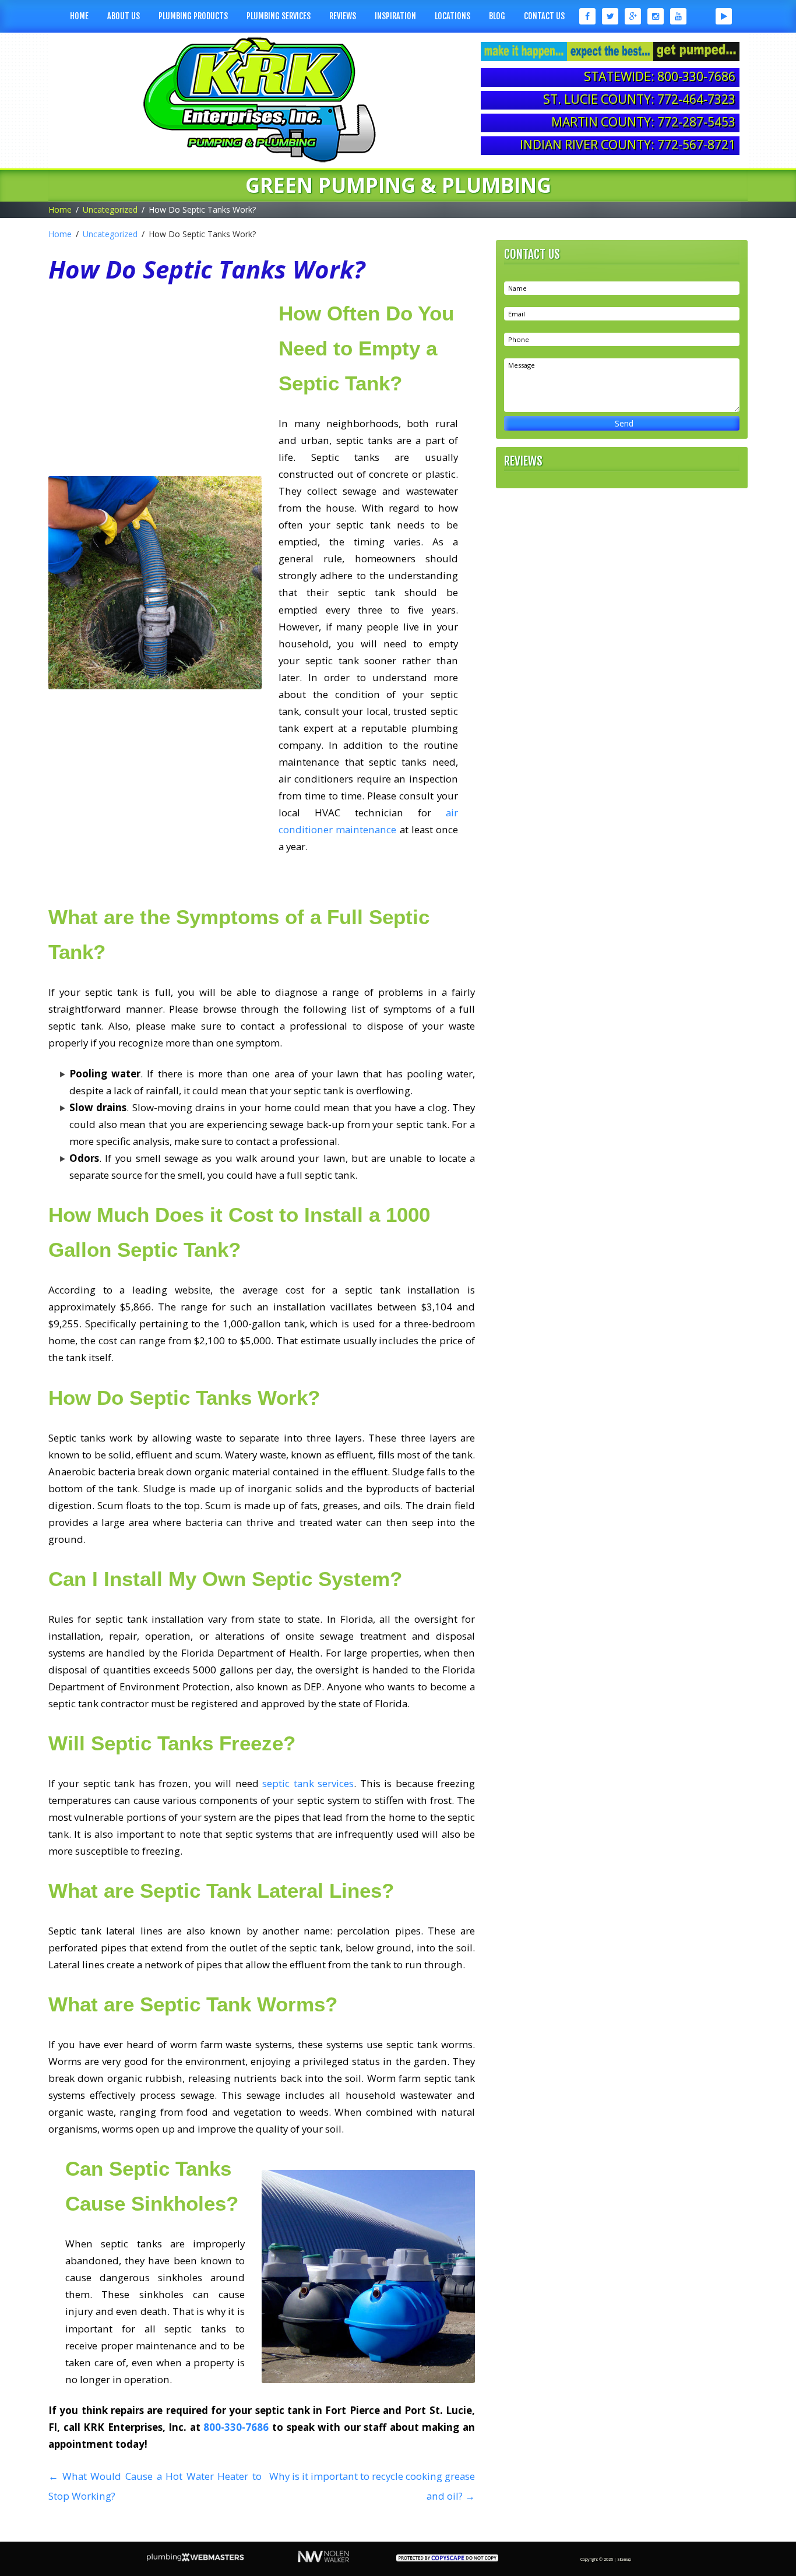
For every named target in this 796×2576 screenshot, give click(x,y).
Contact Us (544, 16)
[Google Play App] (724, 16)
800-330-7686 (236, 2427)
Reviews (343, 16)
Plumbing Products (193, 16)
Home (79, 16)
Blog (497, 16)
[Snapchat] (701, 16)
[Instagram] (656, 16)
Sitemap (624, 2559)
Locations (452, 16)
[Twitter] (610, 16)
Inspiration (395, 16)
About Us (124, 16)
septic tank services (308, 1783)
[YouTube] (679, 16)
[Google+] (633, 16)
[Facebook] (587, 16)
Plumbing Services (279, 16)
